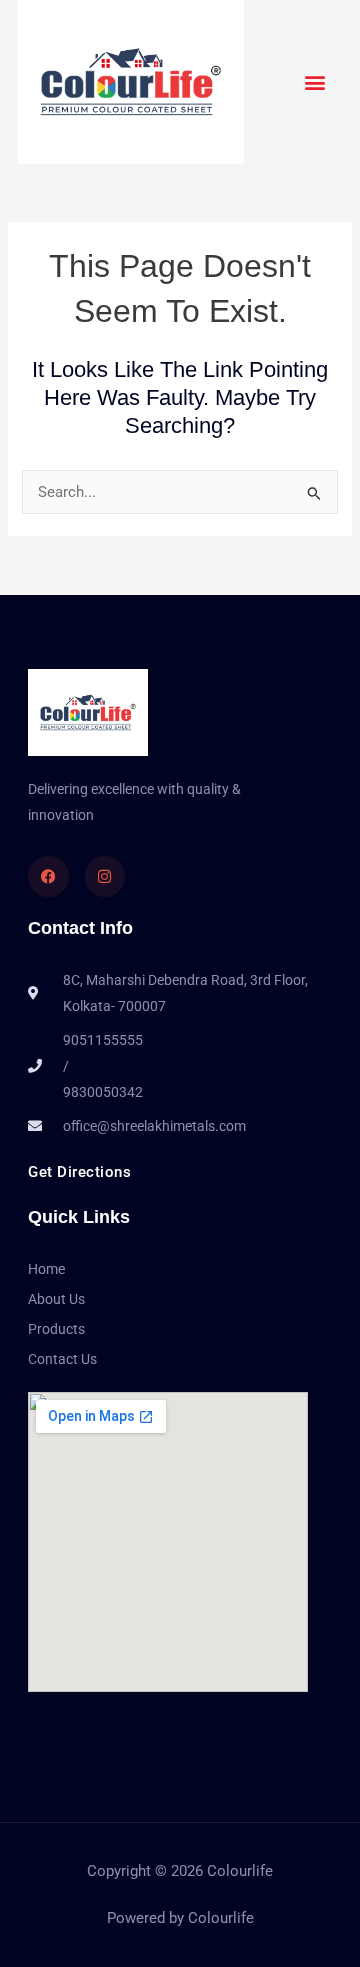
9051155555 (103, 1040)
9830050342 (103, 1092)
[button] (315, 81)
